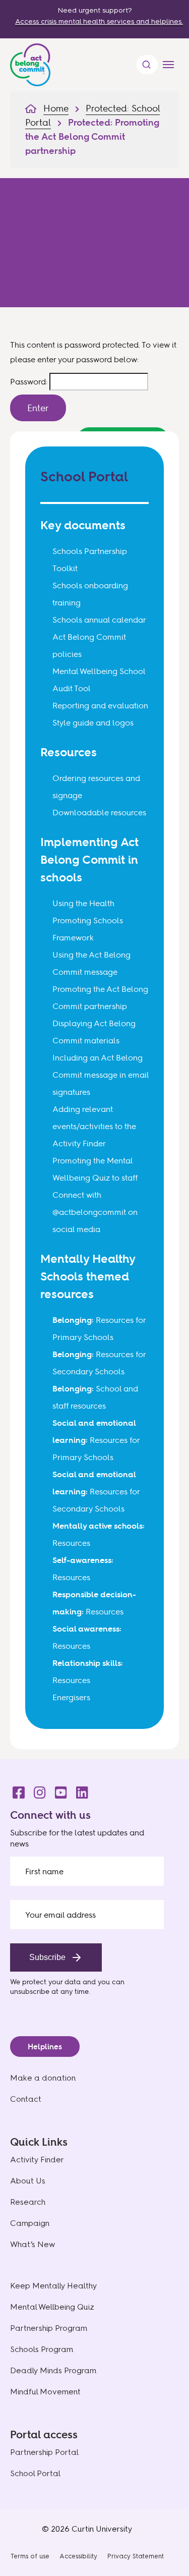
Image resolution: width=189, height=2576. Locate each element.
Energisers (71, 1697)
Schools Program (42, 2349)
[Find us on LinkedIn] (79, 1790)
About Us (28, 2181)
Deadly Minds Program (53, 2370)
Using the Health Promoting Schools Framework (88, 920)
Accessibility (78, 2556)
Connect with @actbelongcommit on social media (95, 1212)
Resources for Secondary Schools (96, 1491)
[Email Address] (87, 1915)
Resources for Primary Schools (96, 1440)
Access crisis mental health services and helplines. (99, 21)
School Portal (35, 2473)
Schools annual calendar (99, 620)
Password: (30, 381)
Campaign (30, 2223)
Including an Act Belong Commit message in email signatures (101, 1075)
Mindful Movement (45, 2392)
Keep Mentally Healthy (53, 2286)
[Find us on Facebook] (16, 1790)
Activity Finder (37, 2160)
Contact (26, 2099)
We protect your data (45, 1981)
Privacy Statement (136, 2556)
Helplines (45, 2047)
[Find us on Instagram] (37, 1790)
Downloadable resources (99, 812)
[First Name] (87, 1871)
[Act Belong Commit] (30, 63)
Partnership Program (49, 2328)
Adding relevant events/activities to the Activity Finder (94, 1126)
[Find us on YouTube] (58, 1790)
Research (28, 2202)
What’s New (33, 2244)
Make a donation (43, 2078)
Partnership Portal (44, 2452)
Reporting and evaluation (100, 705)
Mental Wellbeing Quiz (52, 2307)
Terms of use (30, 2556)
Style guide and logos (93, 722)
